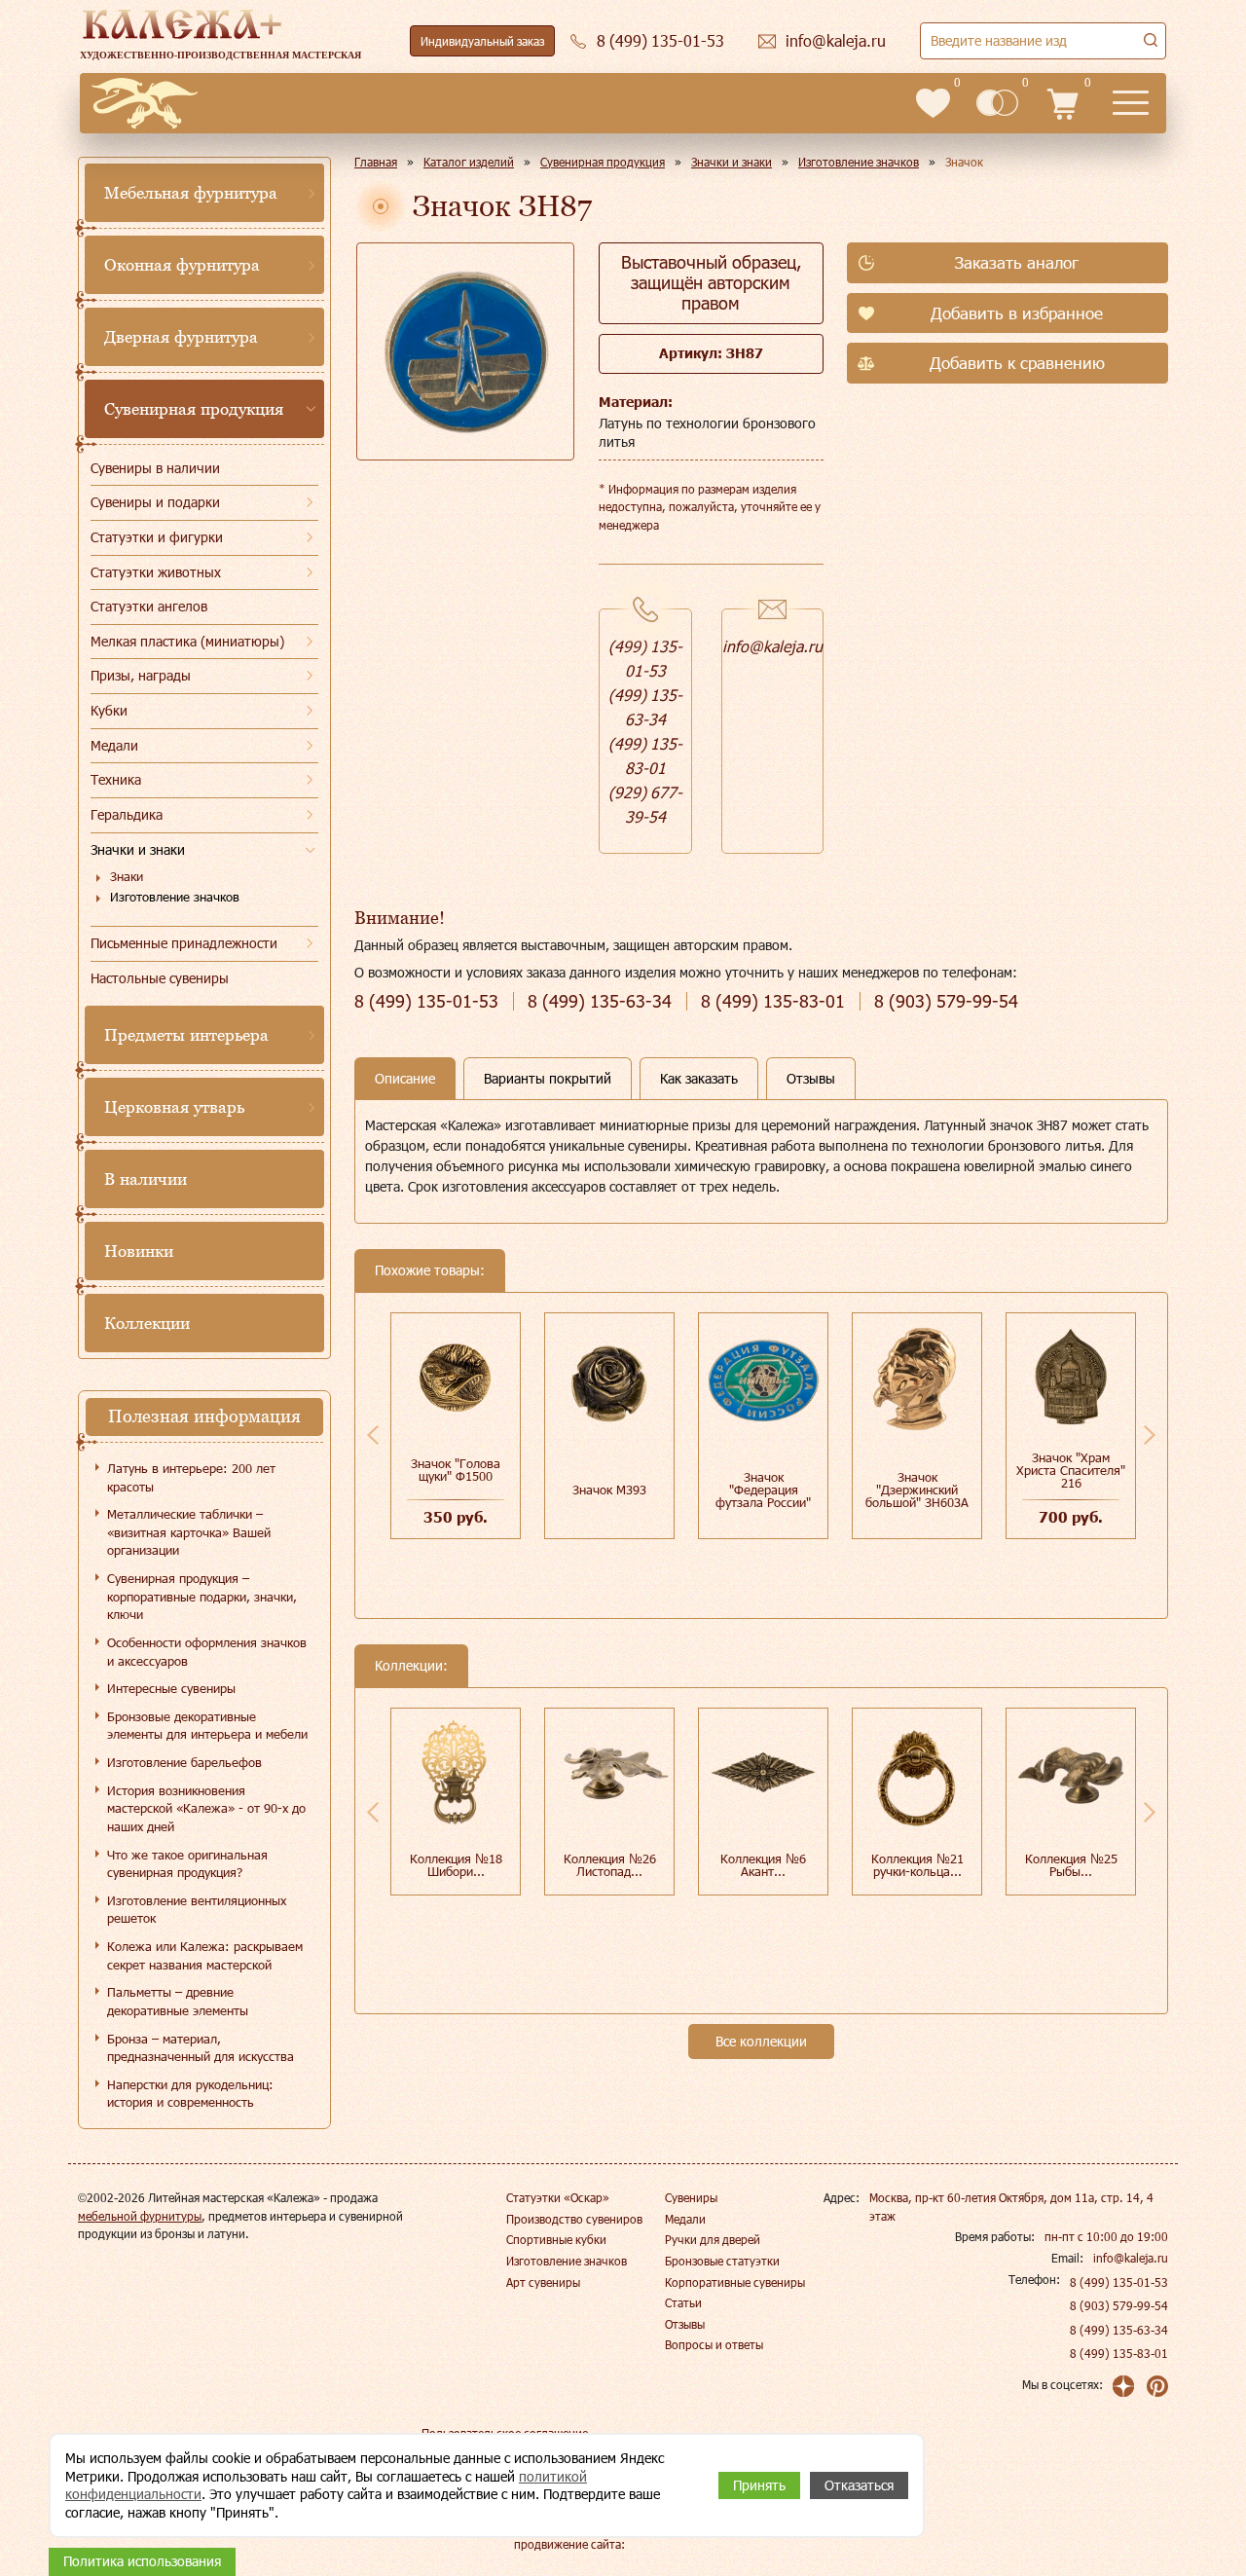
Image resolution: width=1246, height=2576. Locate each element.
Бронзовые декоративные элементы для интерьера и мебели (207, 1726)
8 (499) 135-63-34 (1119, 2330)
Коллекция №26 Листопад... (610, 1865)
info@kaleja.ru (772, 646)
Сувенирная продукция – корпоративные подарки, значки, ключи (202, 1596)
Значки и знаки (138, 849)
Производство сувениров (574, 2219)
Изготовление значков (175, 897)
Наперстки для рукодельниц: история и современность (190, 2094)
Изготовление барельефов (184, 1762)
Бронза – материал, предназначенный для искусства (201, 2048)
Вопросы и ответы (714, 2344)
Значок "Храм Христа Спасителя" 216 (1071, 1470)
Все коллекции (761, 2041)
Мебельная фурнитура (191, 193)
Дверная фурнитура (181, 337)
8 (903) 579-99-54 (1119, 2305)
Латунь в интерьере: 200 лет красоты (191, 1477)
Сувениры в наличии (155, 468)
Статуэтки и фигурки (157, 537)
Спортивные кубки (556, 2239)
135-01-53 (426, 1001)
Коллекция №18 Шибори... (456, 1865)
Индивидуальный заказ (482, 41)
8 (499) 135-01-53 (1119, 2282)
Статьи (683, 2302)
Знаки (127, 876)
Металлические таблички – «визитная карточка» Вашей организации (189, 1532)
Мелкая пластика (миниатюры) (187, 641)
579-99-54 (946, 1001)
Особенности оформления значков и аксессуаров (207, 1652)
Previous (373, 1435)
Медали (114, 745)
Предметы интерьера (186, 1035)
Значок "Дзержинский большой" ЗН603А (917, 1490)
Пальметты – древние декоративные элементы (178, 2001)
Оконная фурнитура (182, 265)
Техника (116, 779)
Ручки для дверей (713, 2239)
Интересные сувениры (171, 1688)
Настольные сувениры (160, 978)
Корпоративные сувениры (735, 2282)
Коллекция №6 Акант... (763, 1865)
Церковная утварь (174, 1107)
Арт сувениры (543, 2282)
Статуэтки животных (156, 572)
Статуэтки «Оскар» (558, 2197)
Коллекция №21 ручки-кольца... (917, 1865)
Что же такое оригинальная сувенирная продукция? (187, 1864)
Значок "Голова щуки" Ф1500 (456, 1470)
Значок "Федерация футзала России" (763, 1490)
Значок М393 (609, 1490)
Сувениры (691, 2197)
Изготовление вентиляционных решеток (197, 1910)
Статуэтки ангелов (149, 606)
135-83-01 (773, 1001)
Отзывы (685, 2324)
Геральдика (127, 814)
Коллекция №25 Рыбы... (1071, 1865)
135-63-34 (600, 1001)
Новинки (139, 1251)
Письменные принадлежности (184, 943)
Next (1150, 1435)
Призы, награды (141, 675)
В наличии (146, 1179)
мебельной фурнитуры (140, 2216)
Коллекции (147, 1323)
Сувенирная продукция (194, 409)
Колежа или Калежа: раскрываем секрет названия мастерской (205, 1955)
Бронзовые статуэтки (722, 2261)
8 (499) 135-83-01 (1119, 2353)
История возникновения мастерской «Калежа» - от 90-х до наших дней (206, 1808)
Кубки (109, 710)
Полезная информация (204, 1416)
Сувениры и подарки (155, 502)
